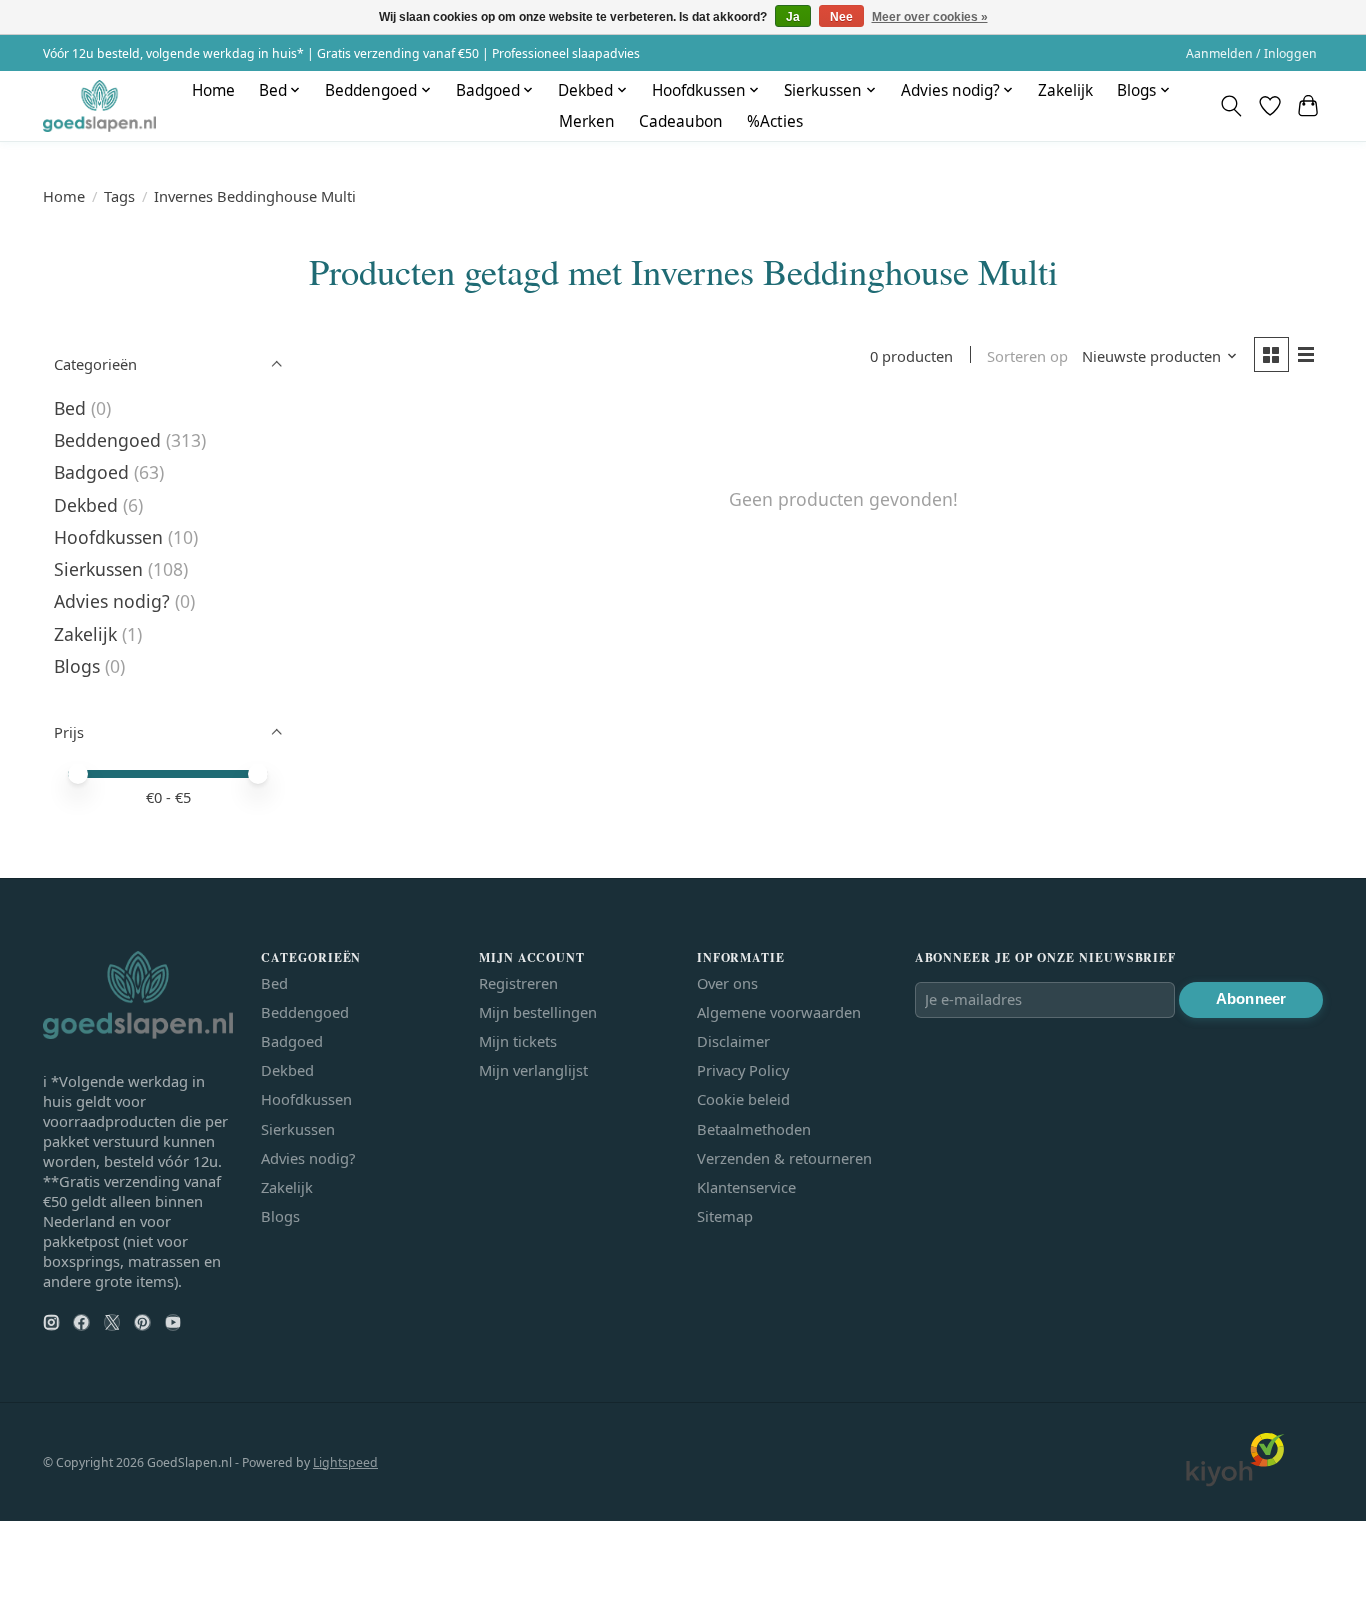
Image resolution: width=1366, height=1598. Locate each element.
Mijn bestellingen (538, 1012)
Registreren (518, 983)
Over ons (727, 983)
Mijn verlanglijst (533, 1070)
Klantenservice (746, 1187)
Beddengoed (107, 440)
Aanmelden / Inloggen (1251, 53)
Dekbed (86, 505)
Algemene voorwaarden (779, 1012)
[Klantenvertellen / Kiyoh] (1235, 1481)
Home (213, 90)
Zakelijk (1065, 90)
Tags (119, 196)
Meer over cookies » (930, 17)
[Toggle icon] (1231, 106)
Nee (841, 17)
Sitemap (725, 1216)
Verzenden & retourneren (784, 1158)
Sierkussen (98, 569)
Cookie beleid (743, 1099)
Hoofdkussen (108, 537)
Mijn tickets (518, 1041)
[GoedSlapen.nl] (99, 105)
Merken (587, 121)
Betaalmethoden (754, 1129)
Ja (793, 17)
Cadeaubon (681, 121)
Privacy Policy (743, 1070)
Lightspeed (345, 1462)
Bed (70, 408)
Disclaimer (733, 1041)
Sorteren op (1027, 356)
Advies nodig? (112, 601)
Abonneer (1251, 999)
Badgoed (91, 472)
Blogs (77, 666)
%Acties (775, 121)
